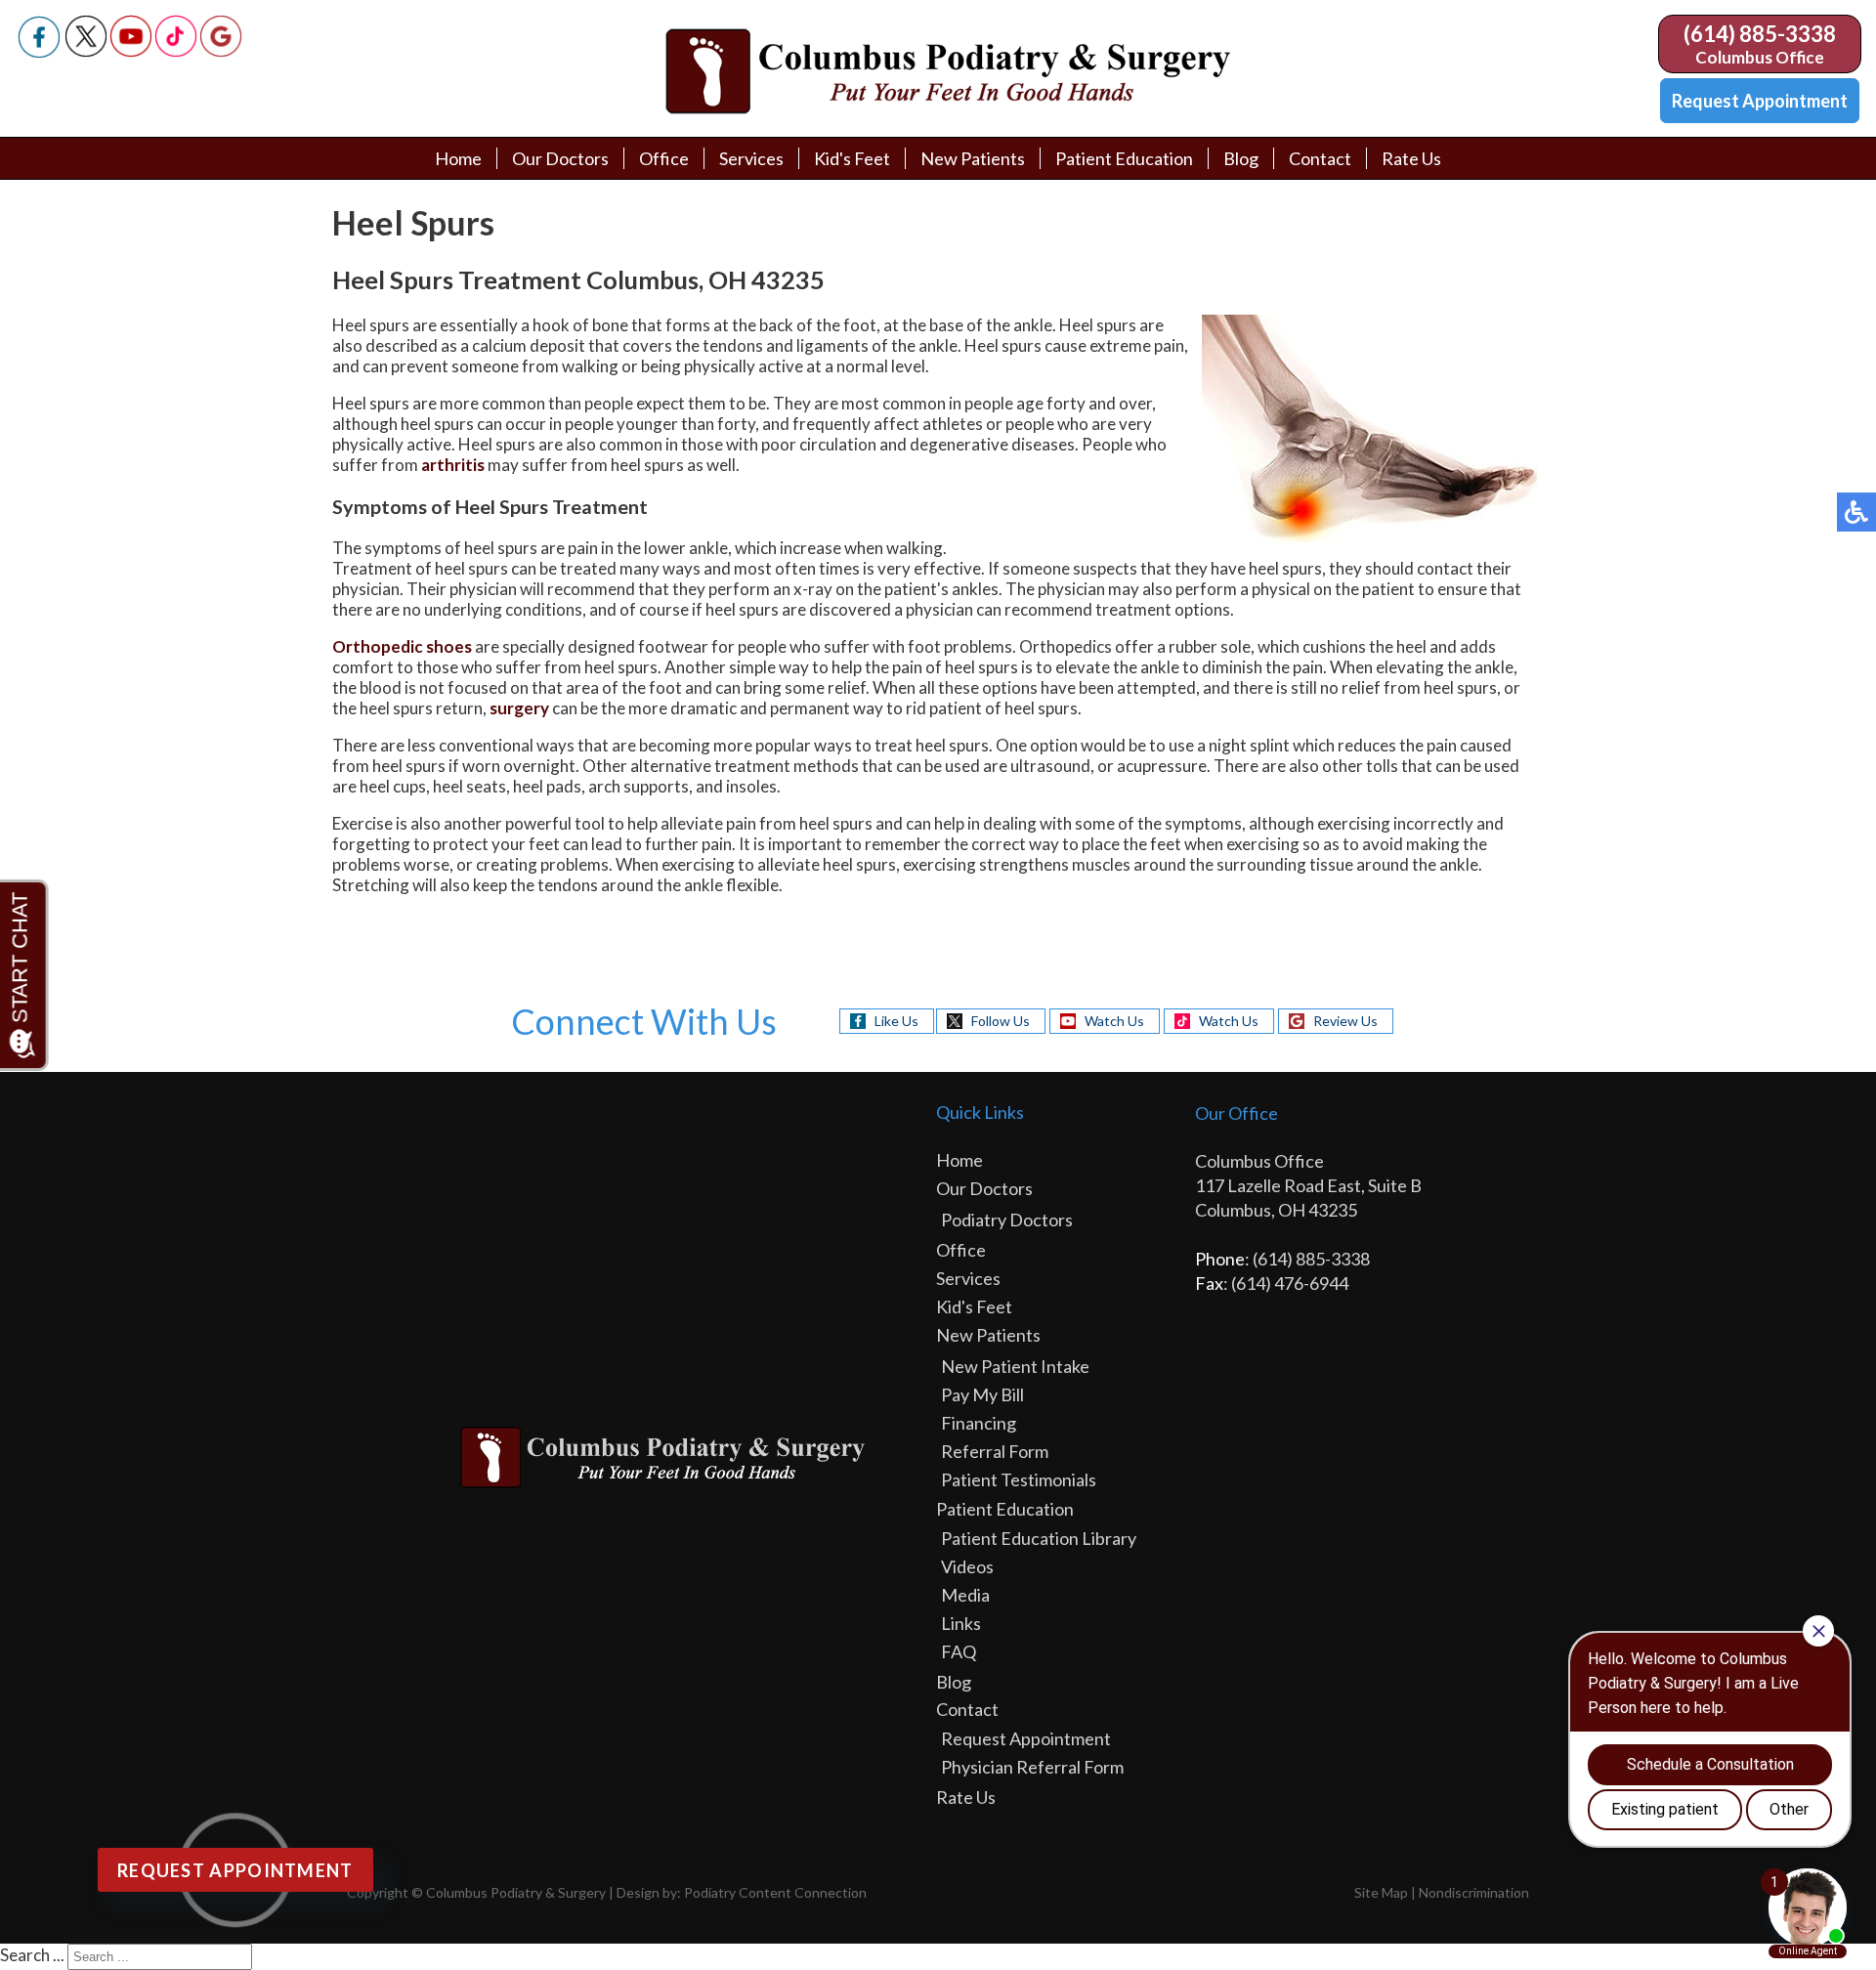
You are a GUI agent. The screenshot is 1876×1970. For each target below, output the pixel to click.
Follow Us (1001, 1021)
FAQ (959, 1651)
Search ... (32, 1955)
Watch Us (1114, 1021)
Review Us (1345, 1021)
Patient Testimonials (1019, 1479)
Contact (1320, 158)
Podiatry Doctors (1007, 1220)
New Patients (973, 158)
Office (664, 158)
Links (961, 1623)
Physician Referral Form (1032, 1767)
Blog (1241, 158)
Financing (979, 1423)
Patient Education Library (1039, 1538)
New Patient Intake (1015, 1366)
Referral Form (995, 1451)
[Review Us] (221, 51)
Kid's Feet (852, 158)
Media (965, 1595)
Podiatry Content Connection (775, 1892)
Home (458, 158)
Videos (967, 1566)
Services (751, 158)
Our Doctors (560, 158)
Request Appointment (1760, 101)
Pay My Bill (982, 1394)
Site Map (1381, 1892)
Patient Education (1124, 158)
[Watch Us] (131, 51)
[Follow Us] (86, 51)
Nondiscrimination (1474, 1892)
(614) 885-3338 (1760, 34)
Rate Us (1411, 158)
